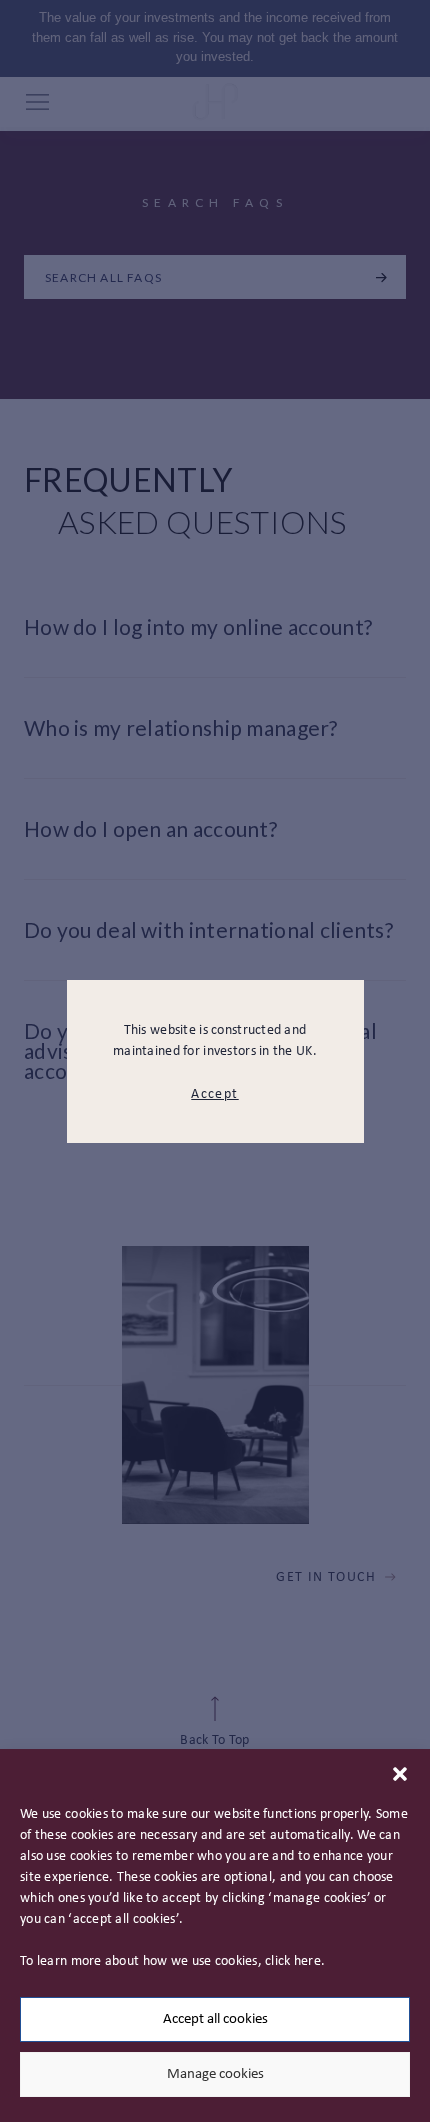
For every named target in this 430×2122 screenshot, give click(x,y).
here (307, 1961)
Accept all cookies (215, 2019)
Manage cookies (215, 2074)
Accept (214, 1094)
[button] (400, 1774)
